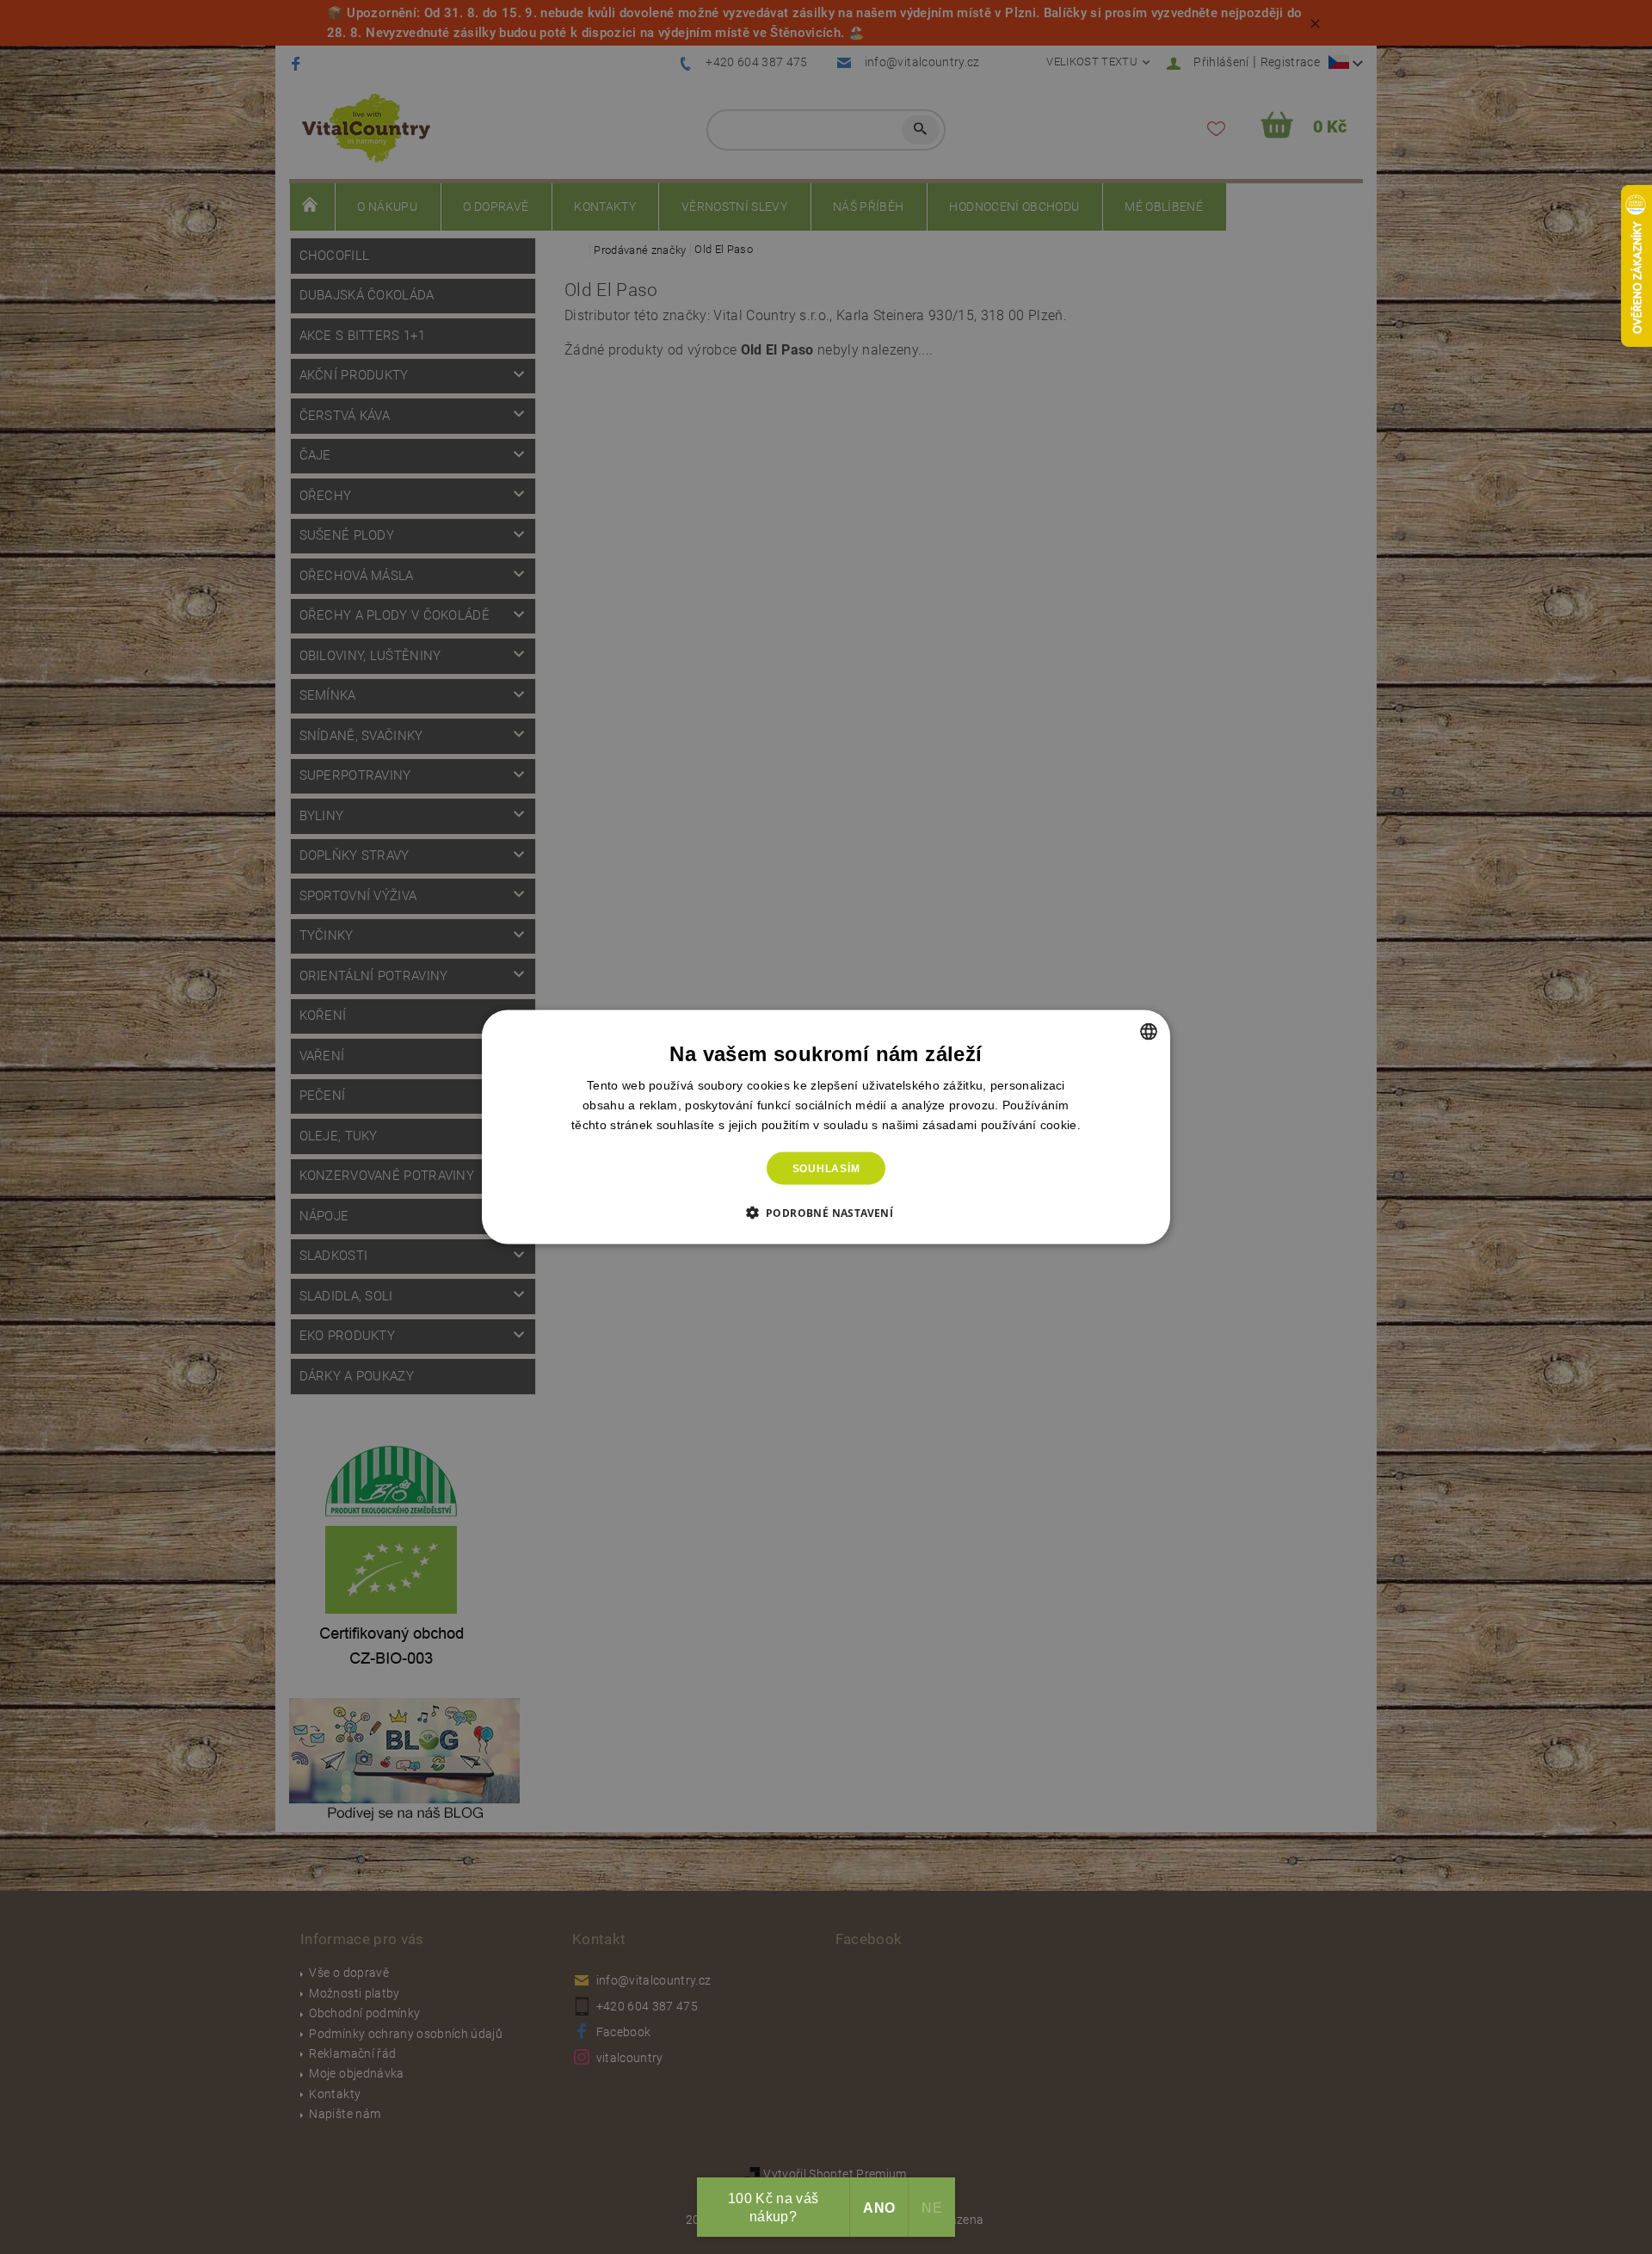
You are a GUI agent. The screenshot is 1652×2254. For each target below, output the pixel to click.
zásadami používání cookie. (1002, 1124)
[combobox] (1149, 1031)
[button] (826, 1213)
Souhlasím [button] (826, 1169)
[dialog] (826, 1127)
